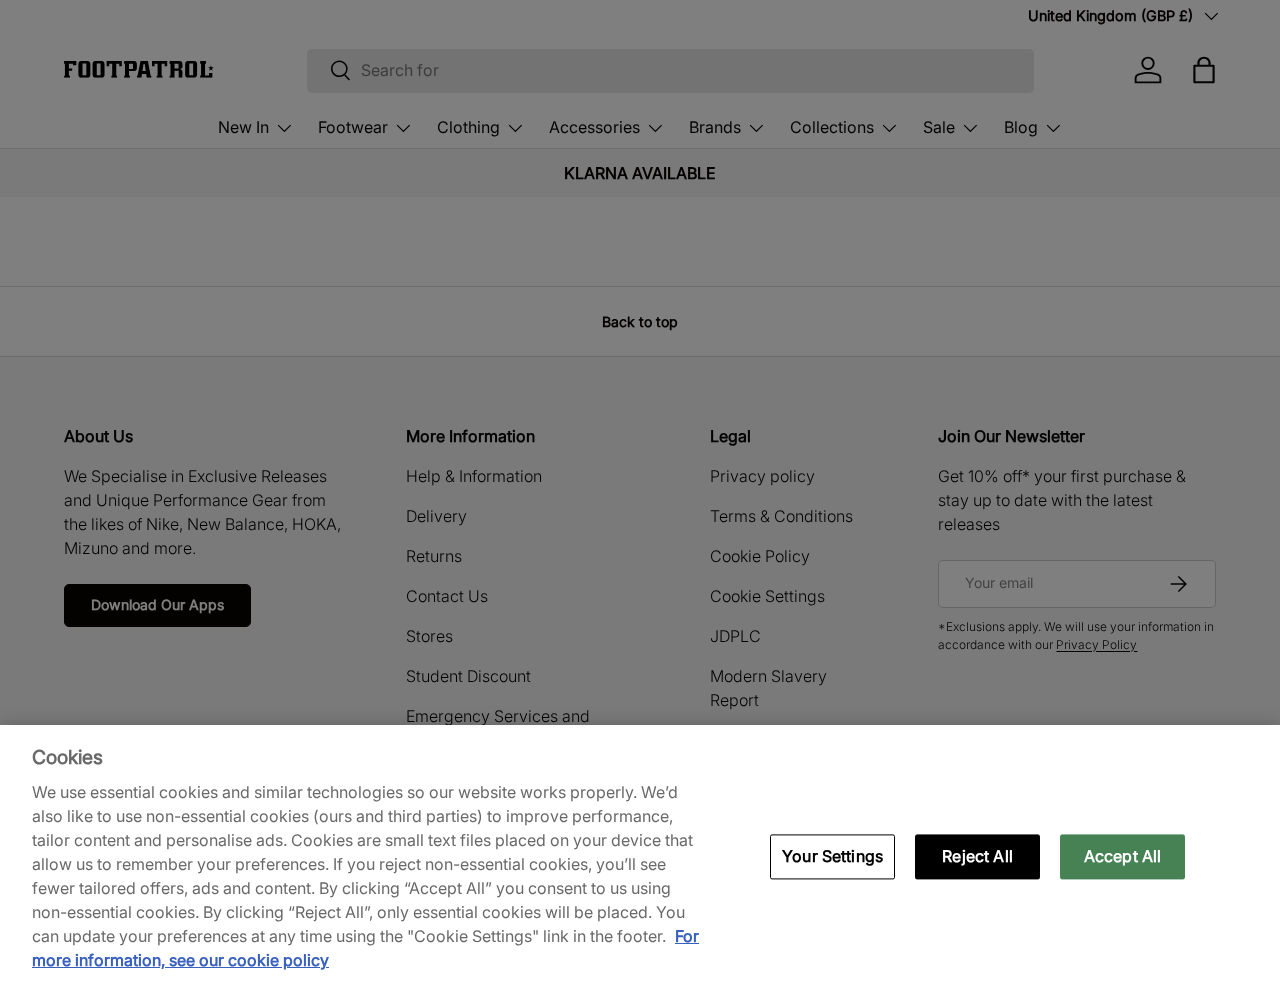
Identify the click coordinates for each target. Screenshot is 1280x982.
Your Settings (832, 856)
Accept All (1123, 856)
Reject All (977, 856)
